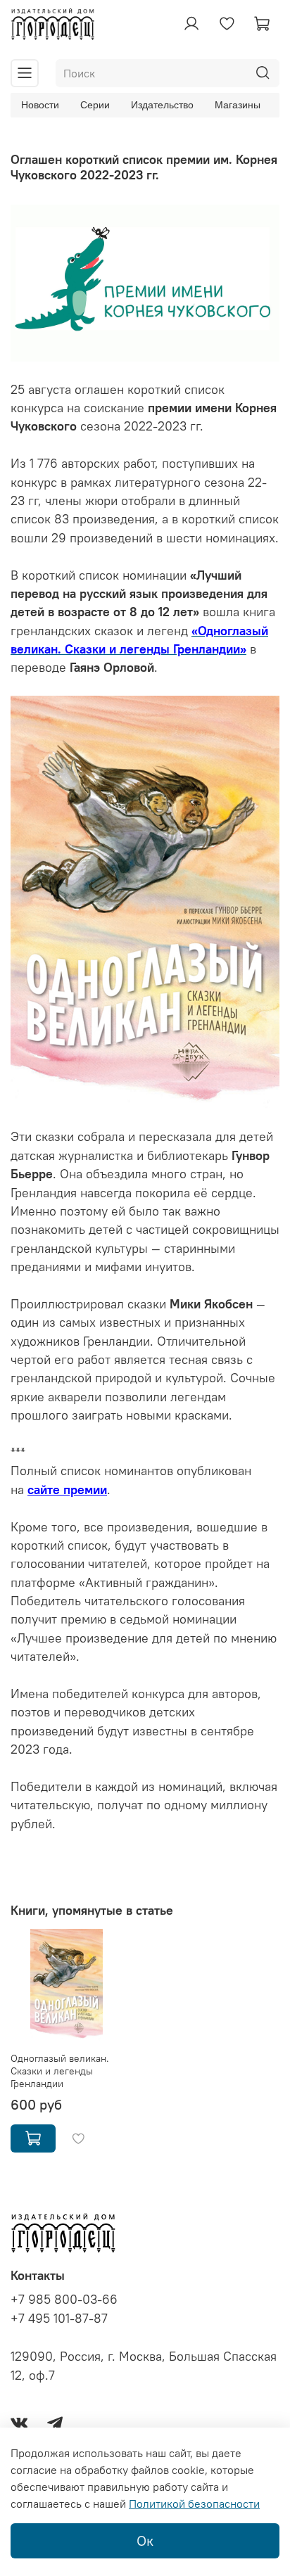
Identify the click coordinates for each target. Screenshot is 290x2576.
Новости (40, 105)
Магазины (238, 105)
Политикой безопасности (194, 2504)
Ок (145, 2540)
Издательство (162, 105)
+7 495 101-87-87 (59, 2319)
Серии (95, 105)
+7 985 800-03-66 (64, 2300)
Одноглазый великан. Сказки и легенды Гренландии (60, 2071)
